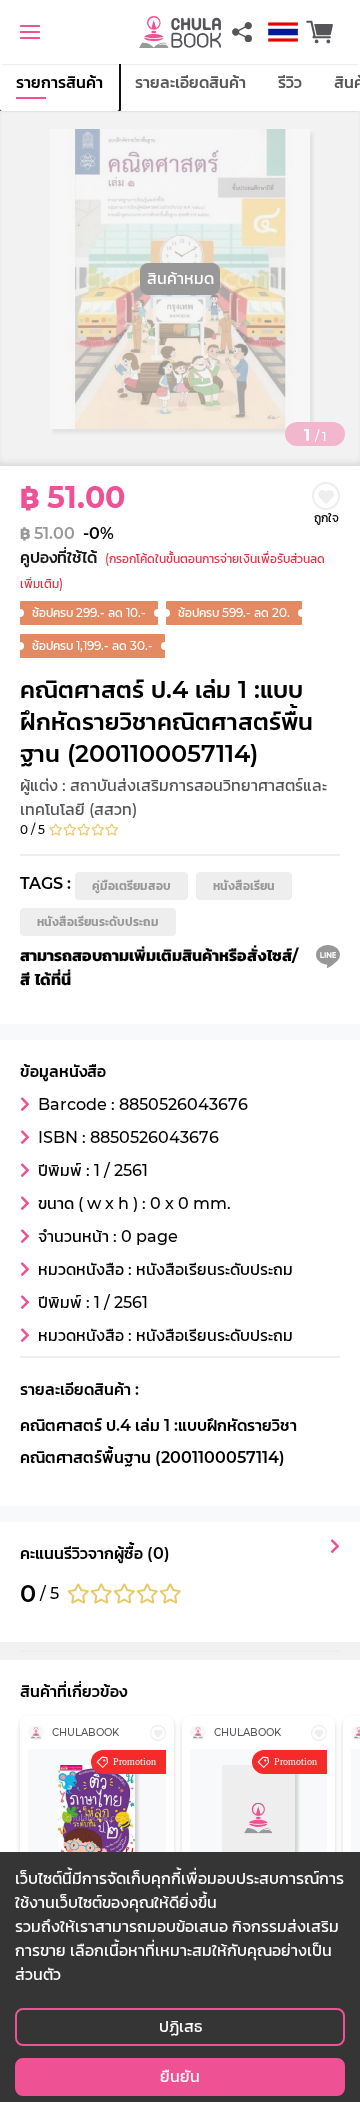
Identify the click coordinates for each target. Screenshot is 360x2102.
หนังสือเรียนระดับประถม (98, 921)
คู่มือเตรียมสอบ (131, 885)
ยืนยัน (180, 2076)
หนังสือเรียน (244, 885)
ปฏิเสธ (180, 2026)
